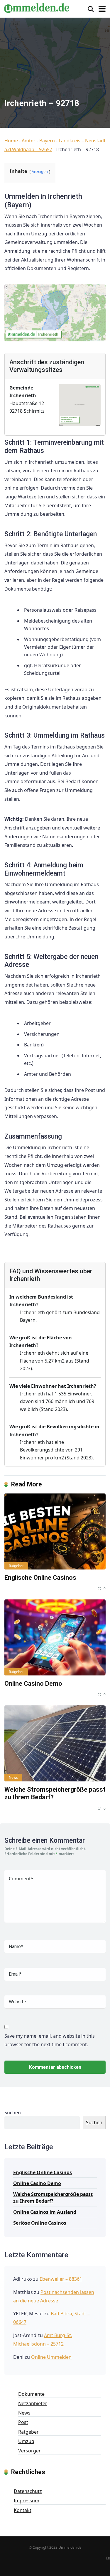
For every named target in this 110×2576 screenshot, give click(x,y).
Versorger (29, 2451)
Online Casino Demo (33, 1684)
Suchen (13, 2113)
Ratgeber (16, 1566)
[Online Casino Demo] (55, 1637)
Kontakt (23, 2510)
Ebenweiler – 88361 (61, 2279)
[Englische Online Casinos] (55, 1531)
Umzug (26, 2441)
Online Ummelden (51, 2357)
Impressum (27, 2501)
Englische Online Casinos (40, 1578)
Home (11, 141)
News (13, 1777)
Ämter (29, 141)
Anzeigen (40, 171)
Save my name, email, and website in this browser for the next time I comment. (50, 2040)
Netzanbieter (33, 2403)
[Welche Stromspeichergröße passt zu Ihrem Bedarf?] (55, 1743)
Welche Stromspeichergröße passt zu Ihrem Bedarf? (53, 2197)
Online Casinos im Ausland (45, 2212)
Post (23, 2422)
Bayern (47, 141)
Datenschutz (28, 2491)
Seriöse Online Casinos (40, 2223)
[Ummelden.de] (37, 7)
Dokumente (31, 2394)
